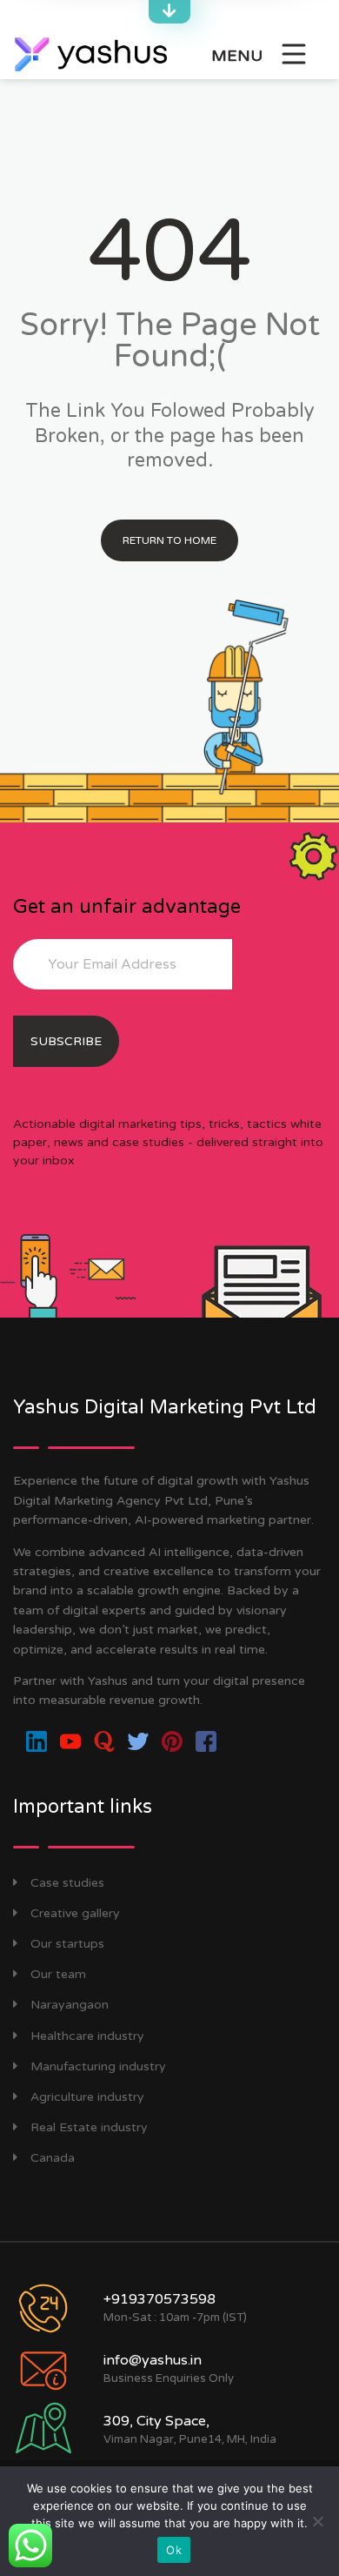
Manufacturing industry (98, 2066)
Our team (58, 1974)
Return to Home (169, 540)
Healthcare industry (87, 2036)
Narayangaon (70, 2005)
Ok (174, 2550)
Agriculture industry (87, 2097)
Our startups (67, 1944)
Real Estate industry (89, 2127)
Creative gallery (75, 1913)
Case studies (67, 1883)
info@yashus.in (153, 2360)
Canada (53, 2158)
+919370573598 (160, 2299)
